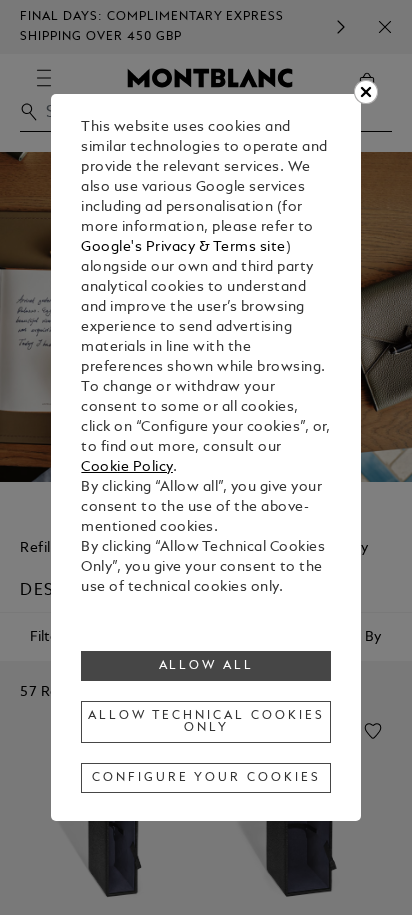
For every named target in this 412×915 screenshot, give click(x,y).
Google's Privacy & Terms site (183, 247)
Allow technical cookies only (206, 722)
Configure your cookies (206, 778)
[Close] (366, 92)
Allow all (207, 666)
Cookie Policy (127, 467)
